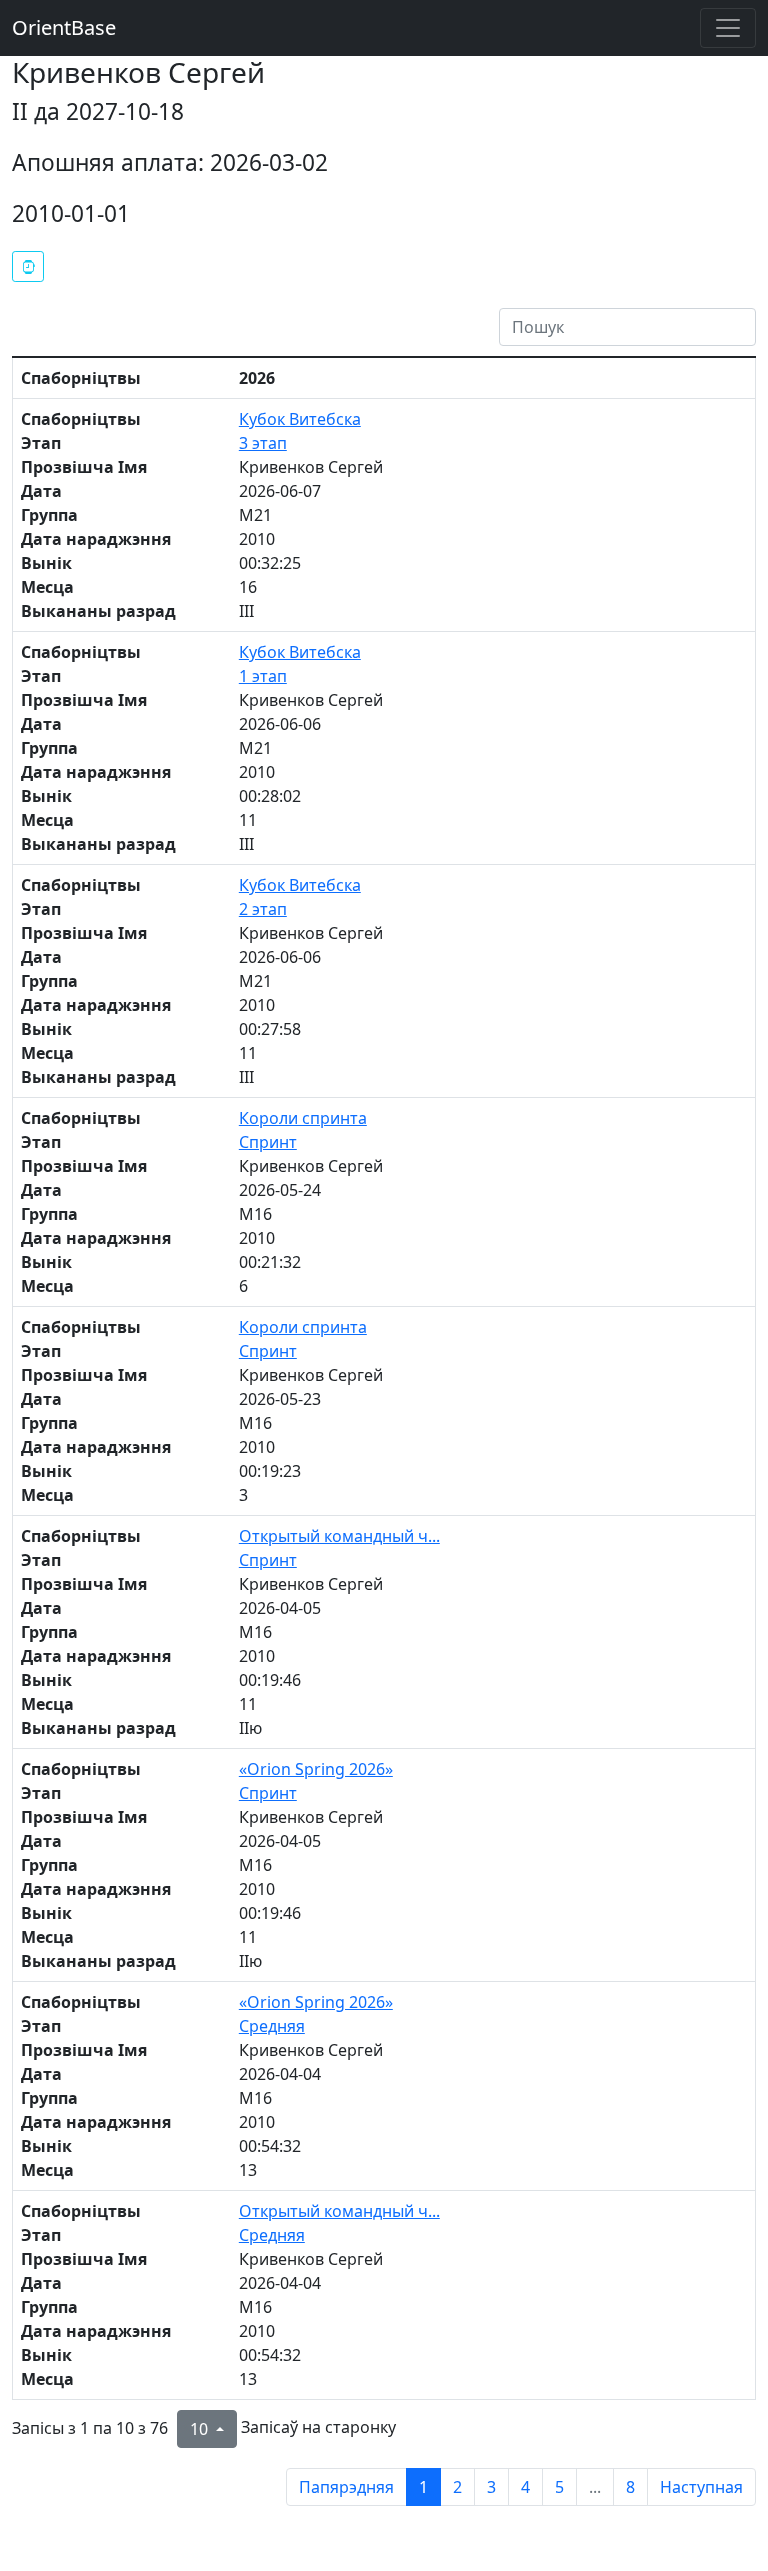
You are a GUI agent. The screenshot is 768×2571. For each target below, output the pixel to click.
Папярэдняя (346, 2487)
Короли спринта (303, 1118)
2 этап (263, 909)
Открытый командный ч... (339, 1536)
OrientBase (64, 27)
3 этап (263, 443)
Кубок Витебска (300, 419)
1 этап (263, 676)
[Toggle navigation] (728, 28)
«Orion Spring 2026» (316, 1769)
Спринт (268, 1142)
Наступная (701, 2487)
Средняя (272, 2026)
